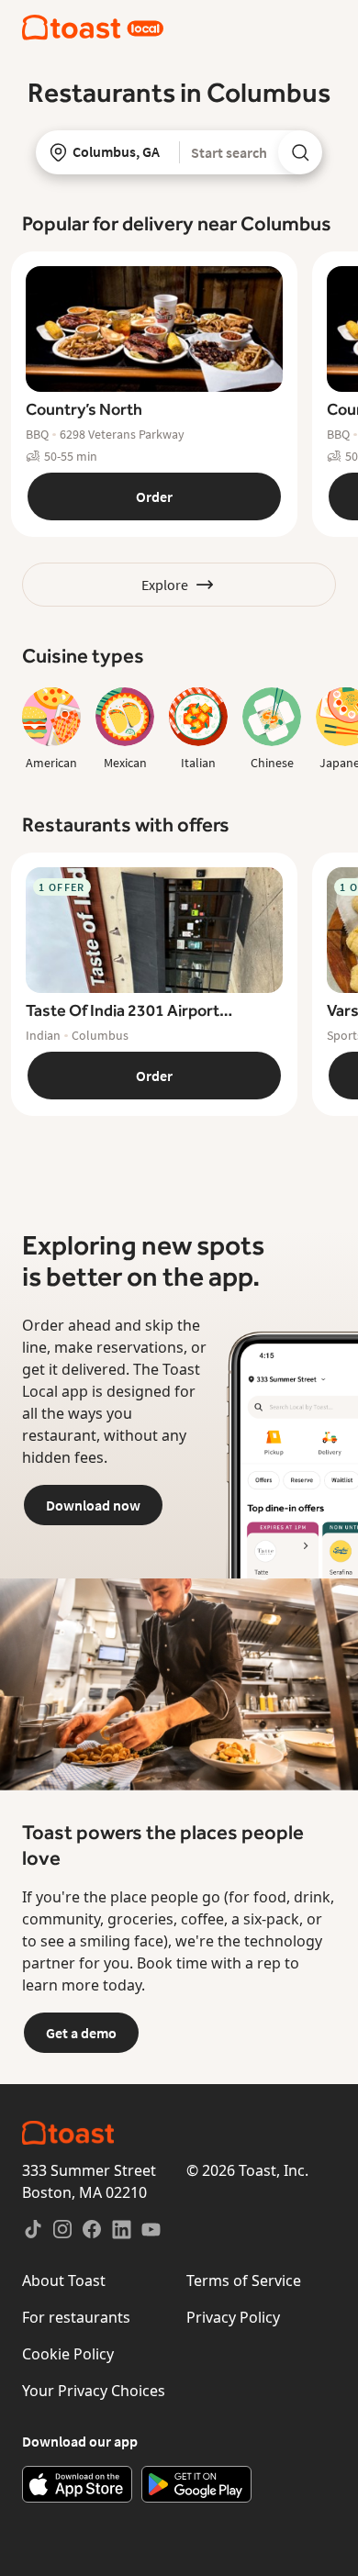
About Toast (64, 2280)
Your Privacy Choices (94, 2391)
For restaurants (76, 2317)
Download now (93, 1505)
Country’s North (84, 409)
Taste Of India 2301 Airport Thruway (123, 1011)
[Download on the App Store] (77, 2484)
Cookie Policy (68, 2354)
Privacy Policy (233, 2317)
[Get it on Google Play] (196, 2484)
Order (154, 496)
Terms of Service (244, 2280)
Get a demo (81, 2033)
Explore (165, 585)
